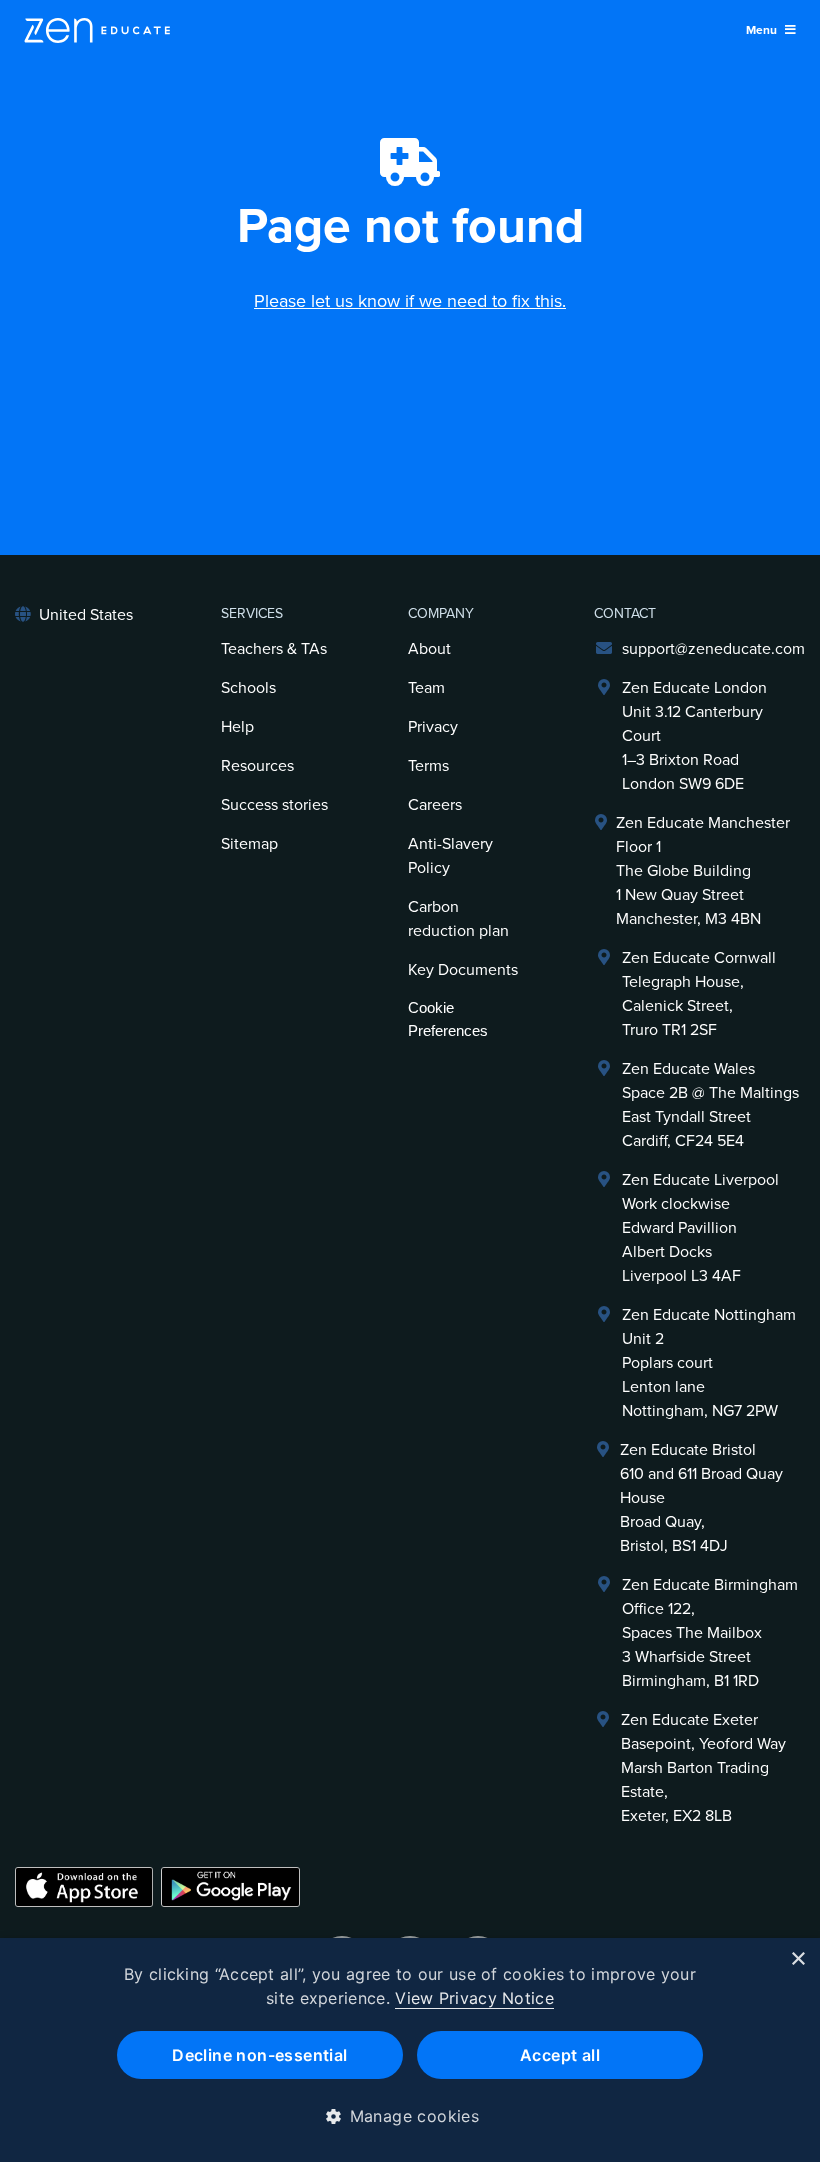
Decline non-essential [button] (259, 2055)
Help (237, 727)
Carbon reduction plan (458, 919)
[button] (410, 2116)
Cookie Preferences (448, 1019)
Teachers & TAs (274, 649)
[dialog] (410, 2050)
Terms (428, 766)
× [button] (797, 1959)
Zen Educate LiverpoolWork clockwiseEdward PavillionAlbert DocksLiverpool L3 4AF (700, 1228)
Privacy (433, 727)
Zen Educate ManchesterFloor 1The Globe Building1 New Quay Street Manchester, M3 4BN (703, 871)
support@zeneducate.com (713, 649)
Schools (248, 688)
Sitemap (249, 844)
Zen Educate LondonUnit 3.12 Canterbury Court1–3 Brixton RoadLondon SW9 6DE (694, 736)
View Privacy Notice (474, 1998)
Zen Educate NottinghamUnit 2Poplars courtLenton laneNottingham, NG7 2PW (709, 1363)
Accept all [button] (560, 2055)
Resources (257, 766)
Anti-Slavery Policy (450, 856)
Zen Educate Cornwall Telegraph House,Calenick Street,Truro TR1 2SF (699, 994)
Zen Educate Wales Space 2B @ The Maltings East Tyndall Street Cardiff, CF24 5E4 (710, 1105)
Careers (435, 805)
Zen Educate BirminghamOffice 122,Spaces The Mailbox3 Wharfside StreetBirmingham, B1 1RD (710, 1633)
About (429, 649)
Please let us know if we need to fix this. (410, 301)
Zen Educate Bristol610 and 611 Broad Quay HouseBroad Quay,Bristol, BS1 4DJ (701, 1498)
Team (426, 688)
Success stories (274, 805)
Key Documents (463, 970)
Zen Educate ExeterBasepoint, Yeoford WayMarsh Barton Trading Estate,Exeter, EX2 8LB (703, 1768)
